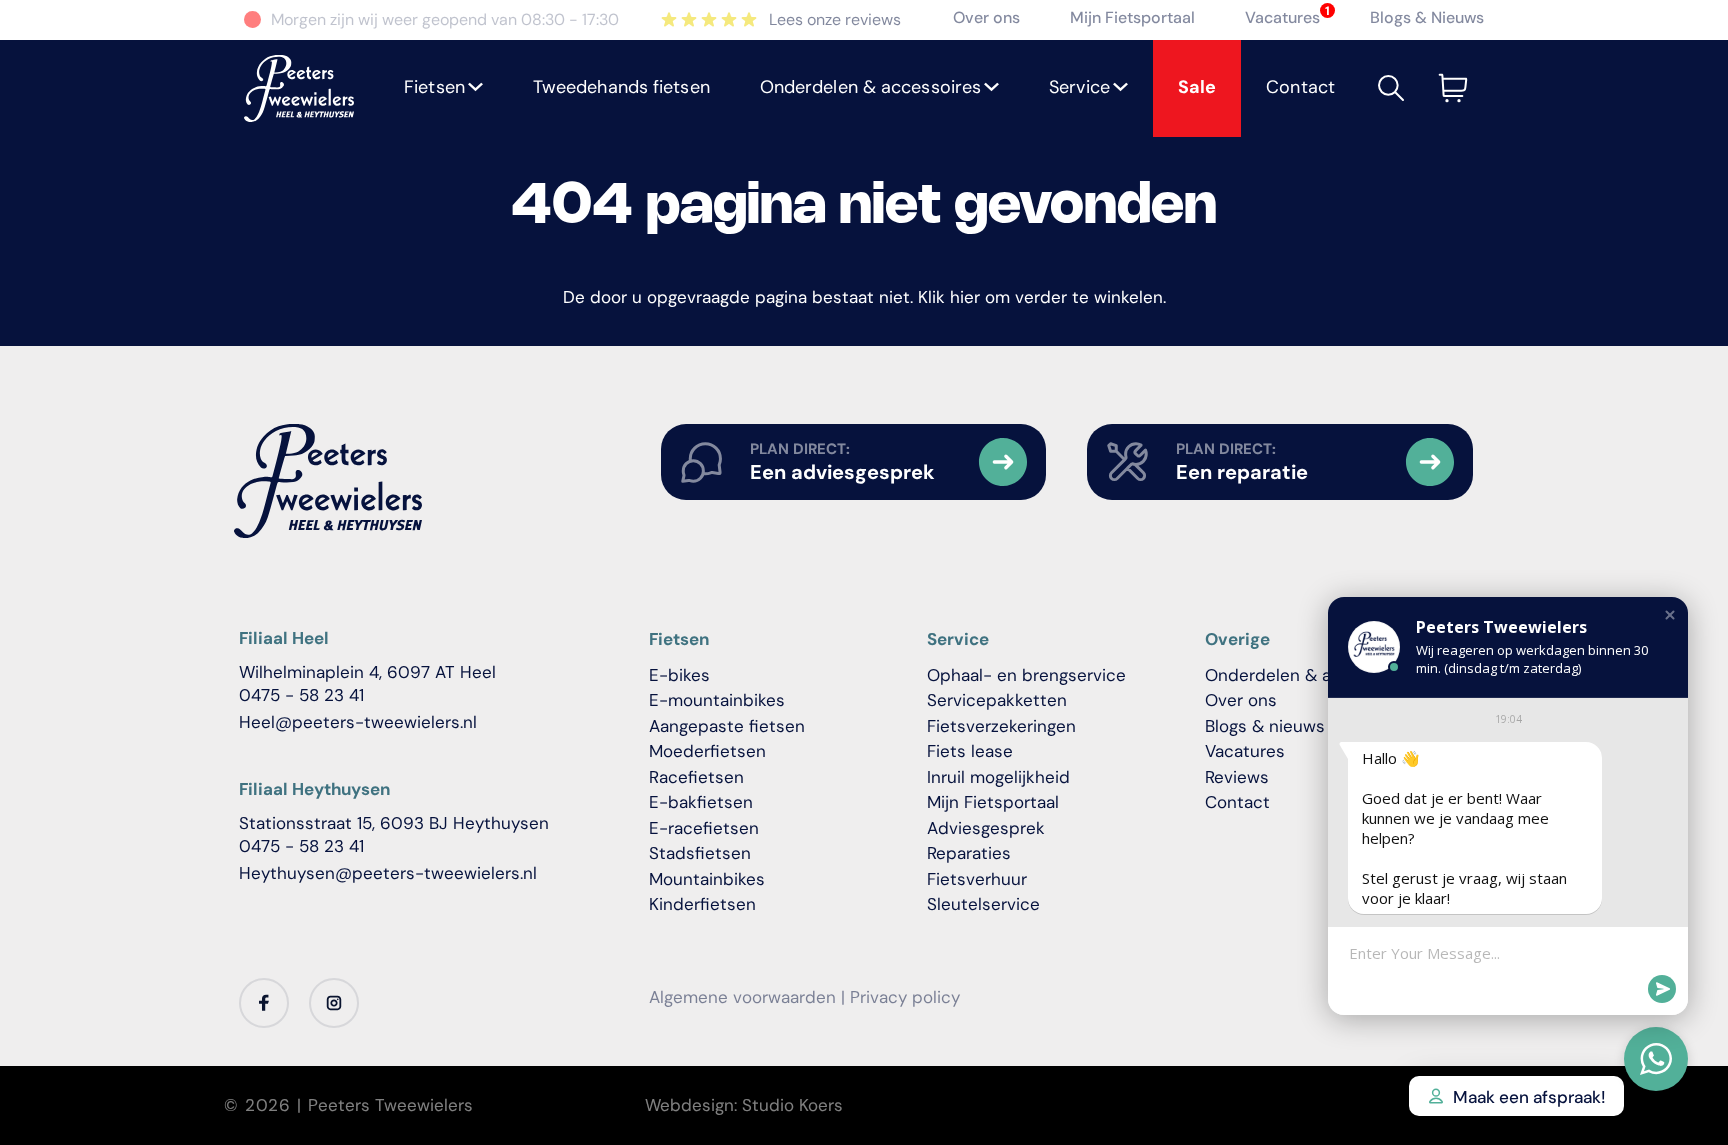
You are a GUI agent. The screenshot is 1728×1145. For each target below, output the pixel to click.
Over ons (986, 17)
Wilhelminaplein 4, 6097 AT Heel (367, 672)
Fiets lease (970, 751)
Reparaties (969, 853)
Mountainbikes (707, 879)
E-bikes (679, 675)
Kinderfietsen (702, 904)
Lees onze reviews (835, 19)
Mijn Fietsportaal (1132, 17)
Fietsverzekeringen (1001, 726)
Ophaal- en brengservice (1026, 675)
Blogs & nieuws (1265, 726)
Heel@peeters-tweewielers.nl (358, 722)
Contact (1237, 802)
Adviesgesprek (986, 828)
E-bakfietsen (701, 802)
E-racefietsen (704, 828)
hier (965, 297)
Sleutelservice (983, 904)
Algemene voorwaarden (742, 997)
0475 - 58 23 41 (301, 695)
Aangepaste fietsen (727, 726)
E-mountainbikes (717, 700)
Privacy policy (905, 997)
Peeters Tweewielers (390, 1105)
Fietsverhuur (977, 879)
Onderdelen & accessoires (1311, 675)
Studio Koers (792, 1105)
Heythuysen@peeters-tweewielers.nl (388, 873)
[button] (443, 88)
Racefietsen (696, 777)
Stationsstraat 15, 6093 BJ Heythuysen (394, 823)
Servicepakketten (997, 700)
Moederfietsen (707, 751)
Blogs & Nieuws (1427, 17)
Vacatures (1282, 17)
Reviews (1237, 777)
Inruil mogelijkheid (998, 777)
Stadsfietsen (700, 853)
